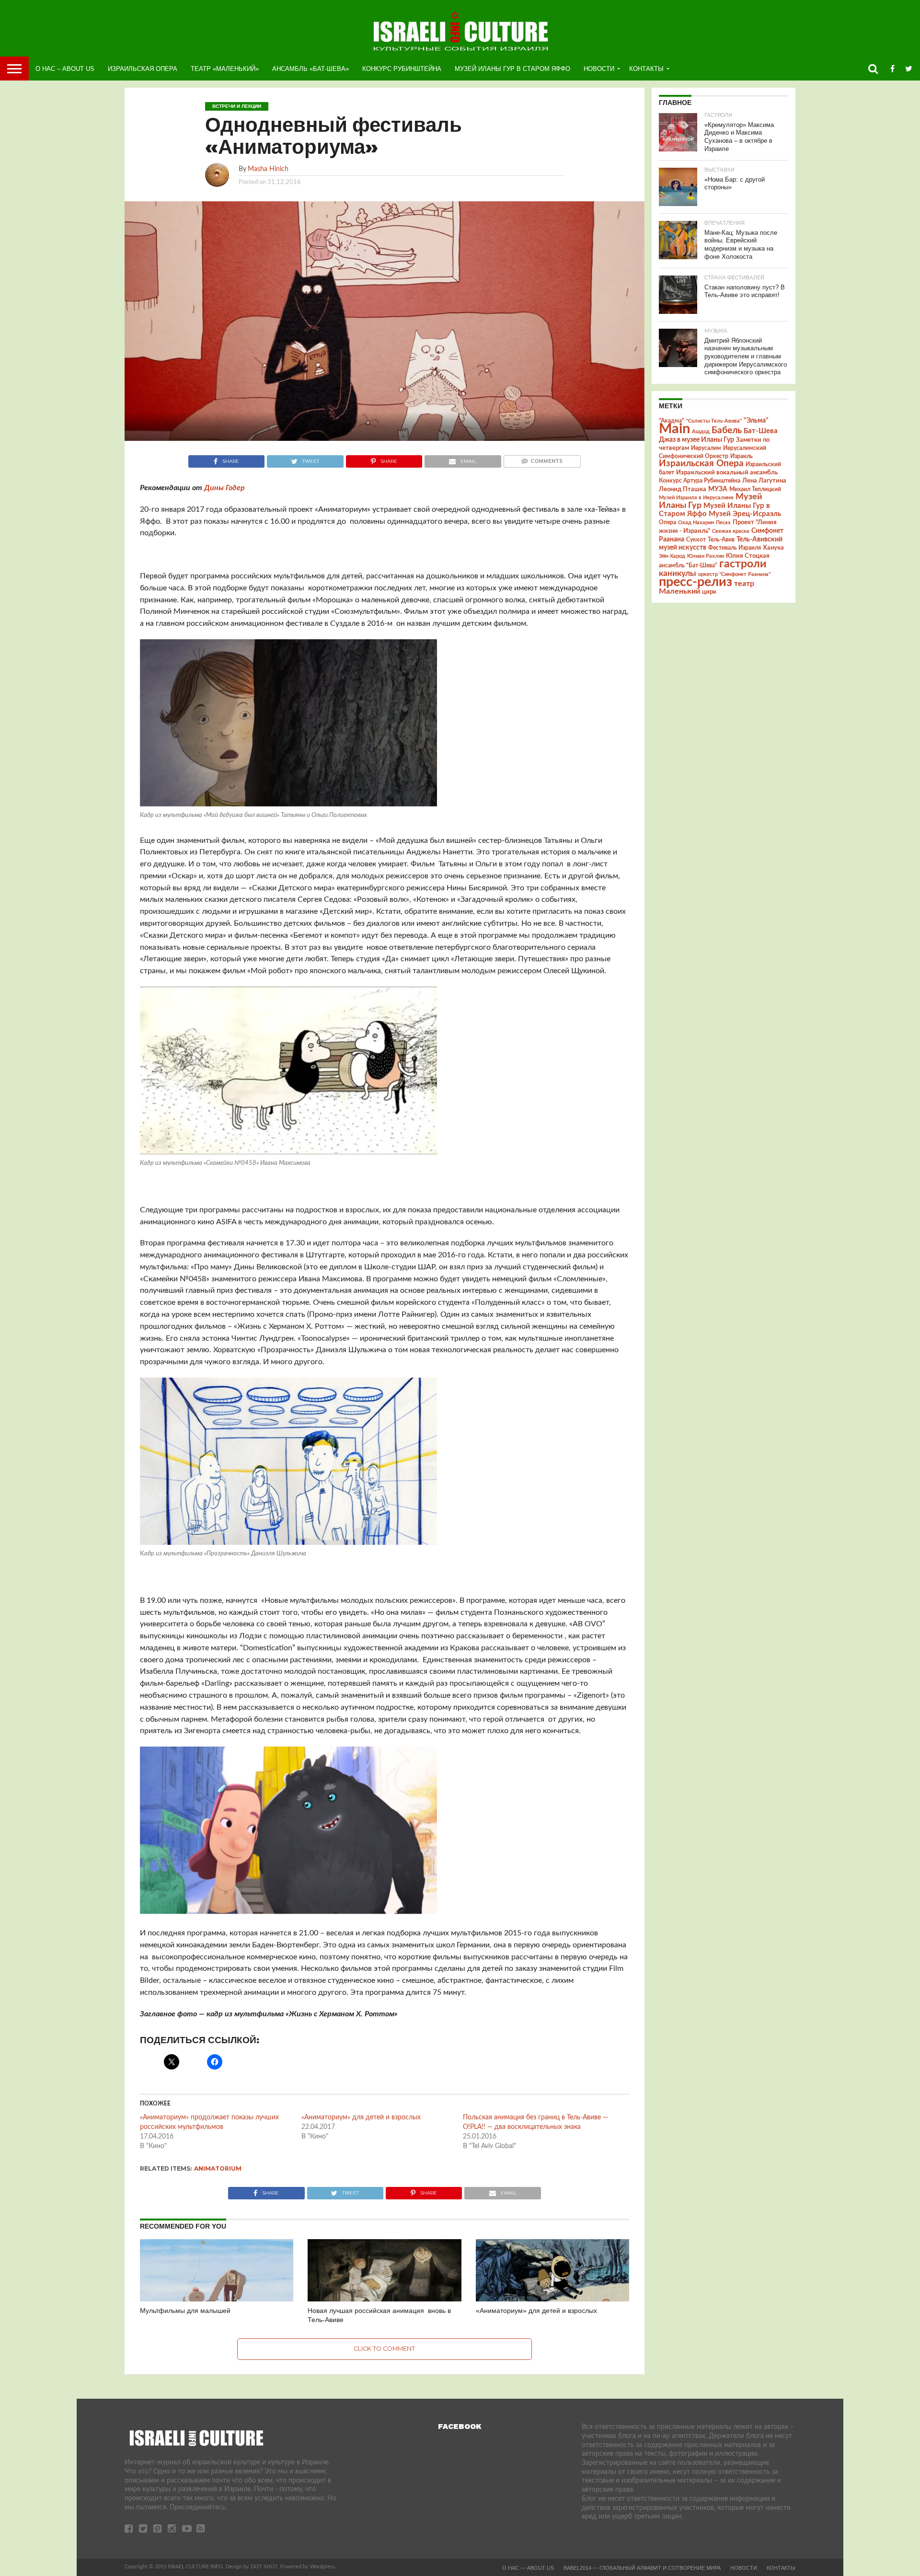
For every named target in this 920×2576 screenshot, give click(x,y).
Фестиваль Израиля (735, 548)
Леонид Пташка (683, 489)
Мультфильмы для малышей (185, 2311)
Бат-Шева (761, 431)
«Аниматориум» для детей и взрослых (361, 2117)
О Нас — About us (528, 2568)
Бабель (727, 430)
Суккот (696, 540)
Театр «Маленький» (225, 69)
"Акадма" (672, 421)
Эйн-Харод (672, 556)
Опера (667, 523)
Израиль (742, 456)
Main (674, 429)
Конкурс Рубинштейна (402, 69)
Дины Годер (224, 488)
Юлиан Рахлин (706, 556)
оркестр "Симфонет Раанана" (734, 574)
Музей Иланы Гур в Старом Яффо (512, 69)
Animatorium (218, 2168)
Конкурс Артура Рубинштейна (700, 481)
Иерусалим (706, 448)
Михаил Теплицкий (755, 489)
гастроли (743, 564)
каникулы (678, 573)
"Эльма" (756, 421)
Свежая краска (731, 531)
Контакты (646, 69)
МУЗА (718, 489)
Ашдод (701, 431)
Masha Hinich (268, 169)
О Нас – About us (65, 69)
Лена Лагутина (764, 481)
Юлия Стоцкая (748, 556)
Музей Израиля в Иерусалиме (696, 498)
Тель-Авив (721, 540)
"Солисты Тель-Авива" (714, 421)
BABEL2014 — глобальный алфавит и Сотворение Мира (642, 2568)
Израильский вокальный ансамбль (727, 472)
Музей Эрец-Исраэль (745, 514)
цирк (709, 592)
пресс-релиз (696, 582)
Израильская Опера (143, 69)
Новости (599, 69)
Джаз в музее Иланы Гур (696, 440)
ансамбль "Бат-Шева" (688, 566)
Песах (723, 523)
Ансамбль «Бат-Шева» (310, 69)
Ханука (773, 548)
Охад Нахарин (696, 523)
